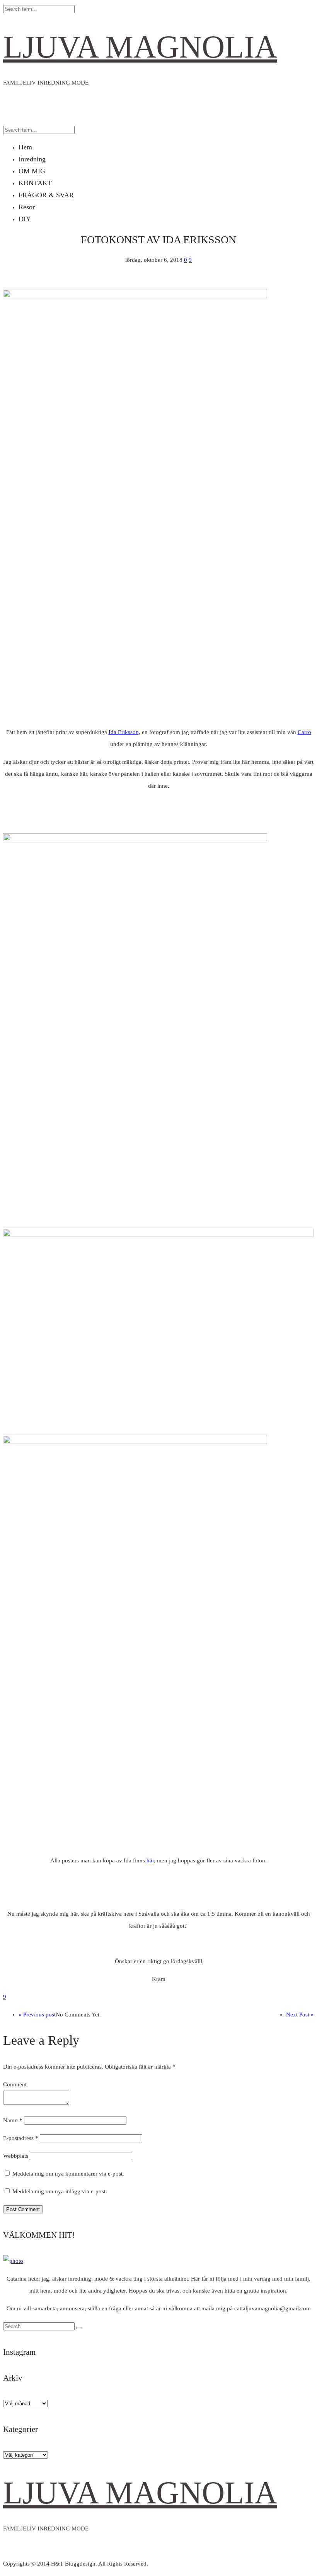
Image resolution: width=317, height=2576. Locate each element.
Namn (13, 2120)
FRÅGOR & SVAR (46, 195)
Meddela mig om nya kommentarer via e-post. (68, 2174)
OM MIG (32, 171)
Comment (15, 2084)
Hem (25, 147)
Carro (304, 732)
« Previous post (37, 2015)
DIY (25, 219)
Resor (27, 207)
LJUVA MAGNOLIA (140, 47)
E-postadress (21, 2138)
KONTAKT (35, 183)
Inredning (32, 159)
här (150, 1860)
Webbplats (16, 2156)
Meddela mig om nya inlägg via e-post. (60, 2191)
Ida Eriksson (124, 732)
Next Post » (300, 2015)
